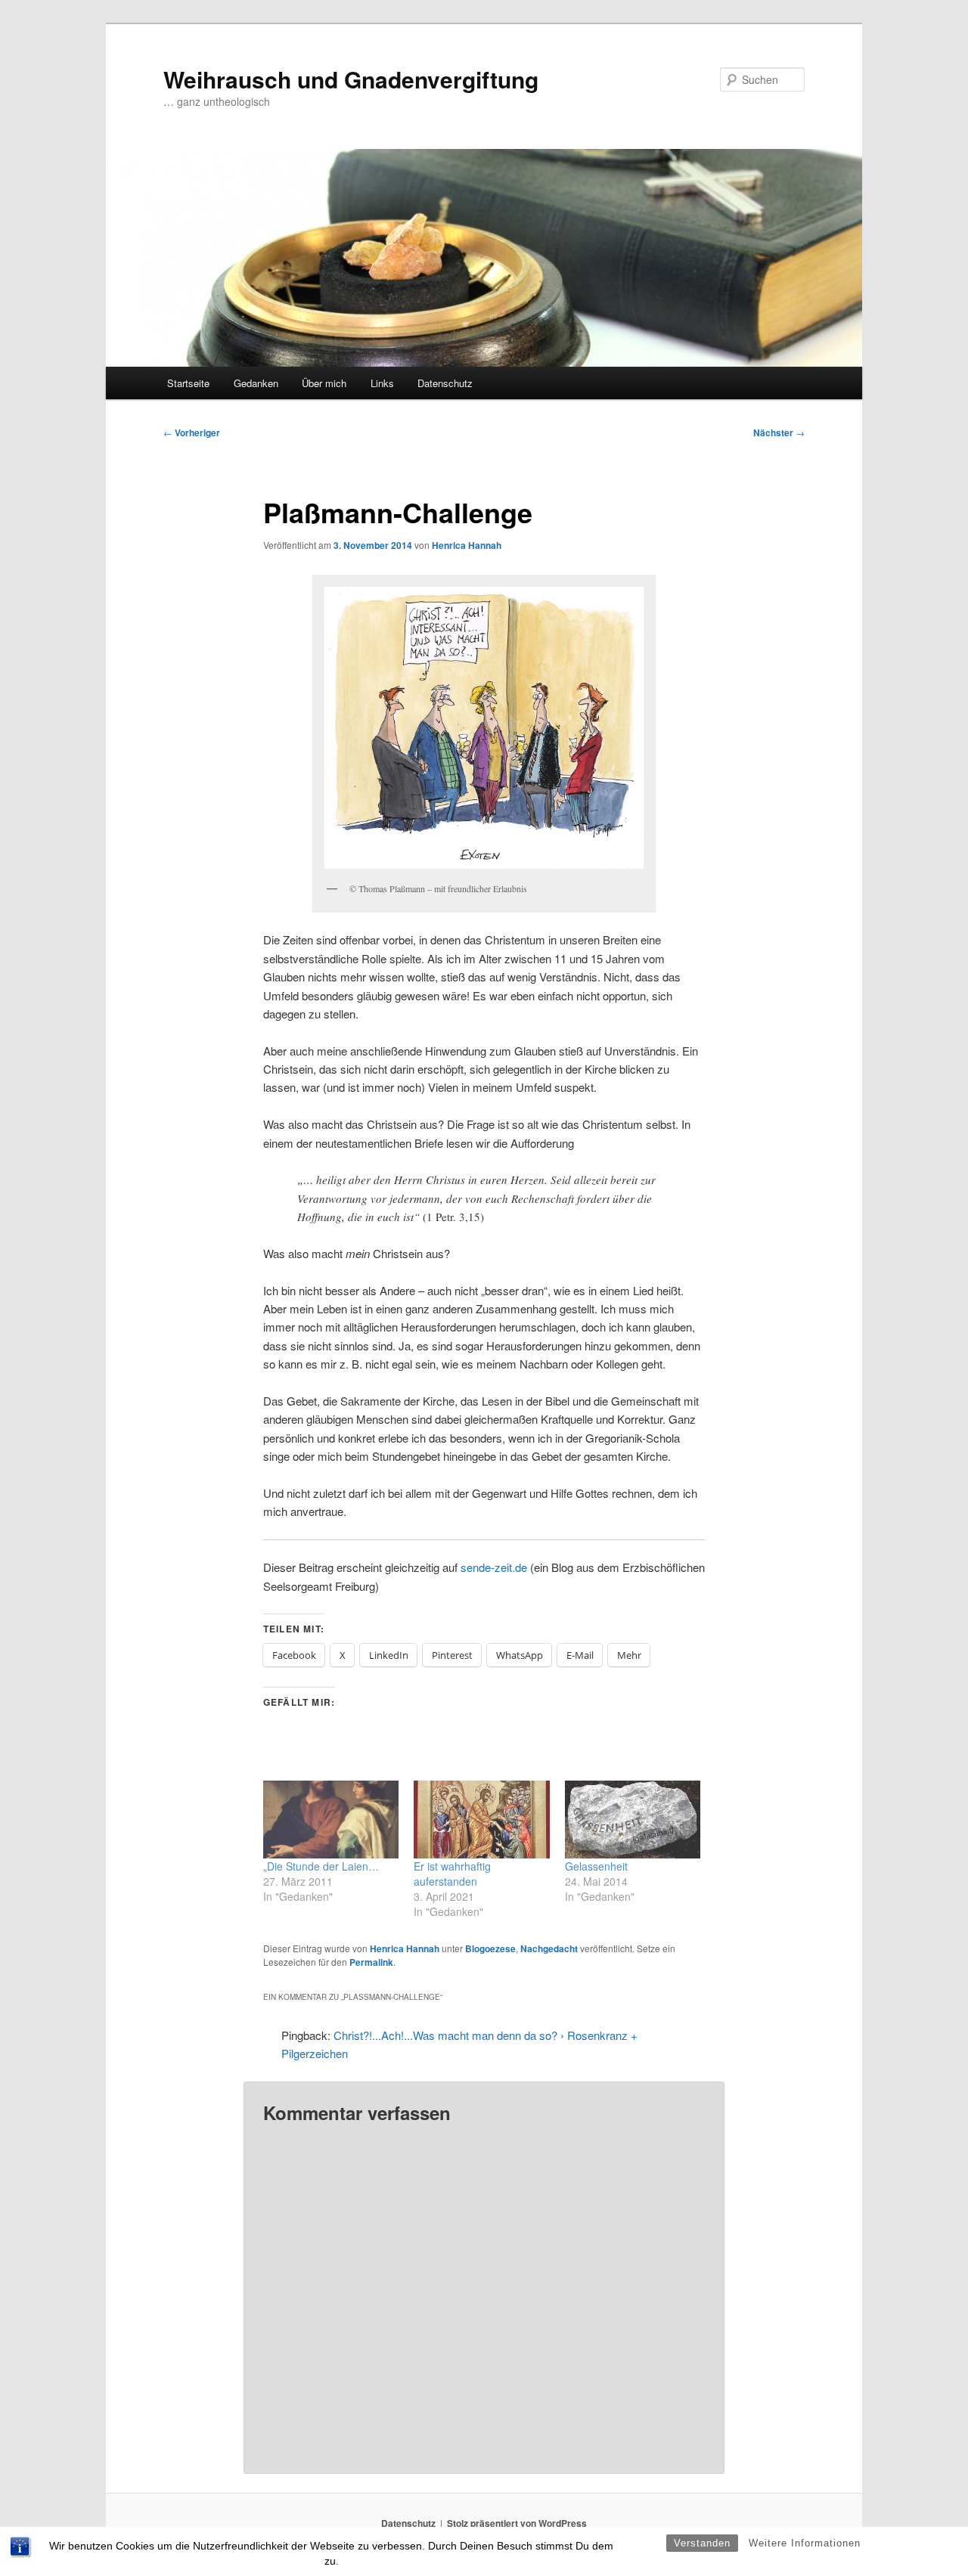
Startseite (188, 383)
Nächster (779, 432)
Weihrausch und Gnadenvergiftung (351, 79)
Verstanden (702, 2543)
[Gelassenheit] (633, 1820)
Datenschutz (445, 383)
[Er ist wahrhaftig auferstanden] (481, 1820)
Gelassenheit (596, 1866)
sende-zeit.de (494, 1567)
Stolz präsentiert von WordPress (517, 2523)
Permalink (371, 1962)
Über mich (324, 383)
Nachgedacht (549, 1948)
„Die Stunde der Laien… (321, 1866)
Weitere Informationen (805, 2543)
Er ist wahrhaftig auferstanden (452, 1874)
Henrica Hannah (467, 545)
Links (382, 383)
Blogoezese (490, 1948)
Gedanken (256, 383)
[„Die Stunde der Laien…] (331, 1820)
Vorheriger (192, 432)
